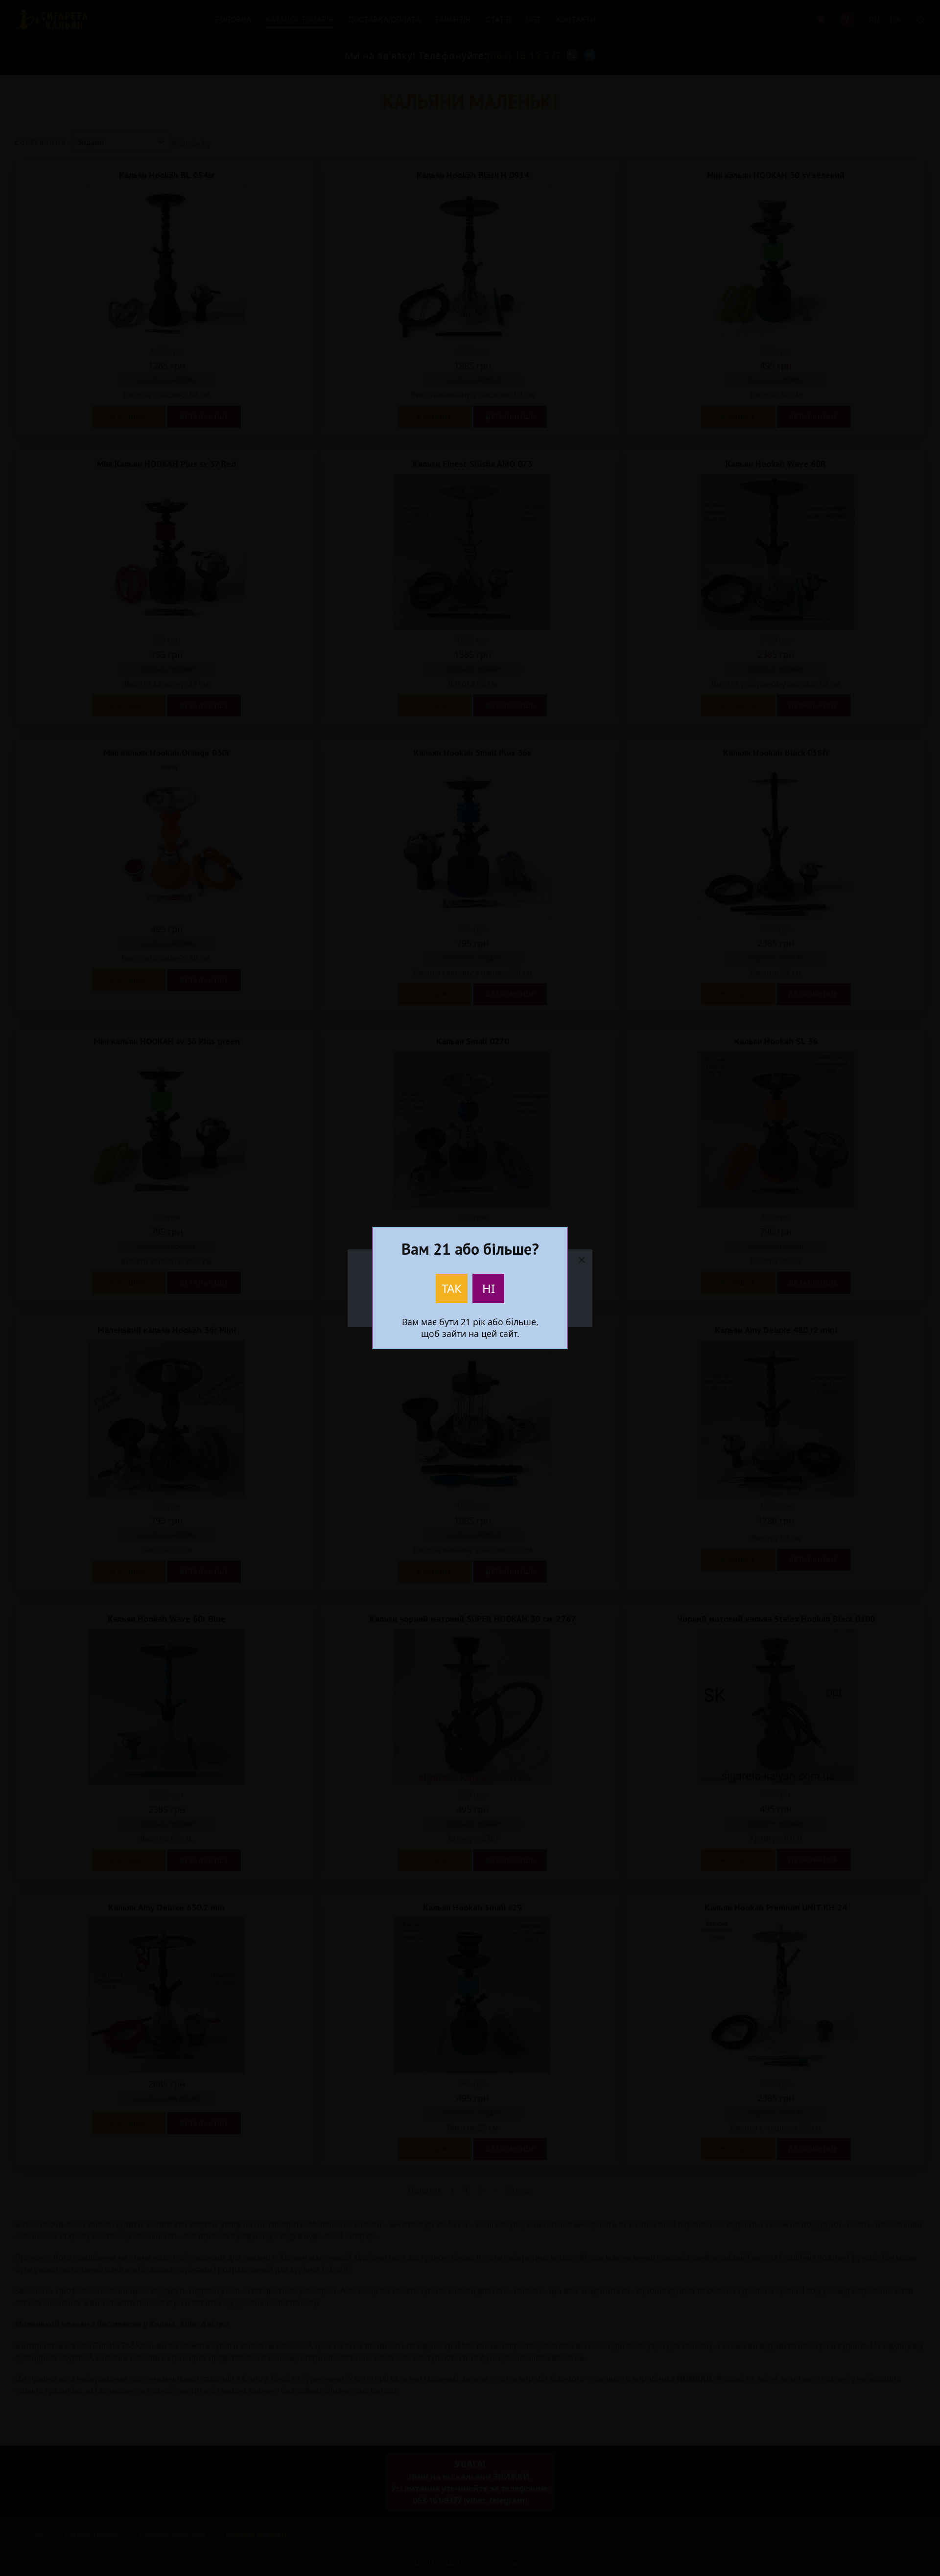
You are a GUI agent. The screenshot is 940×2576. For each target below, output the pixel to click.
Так (452, 1288)
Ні (489, 1288)
